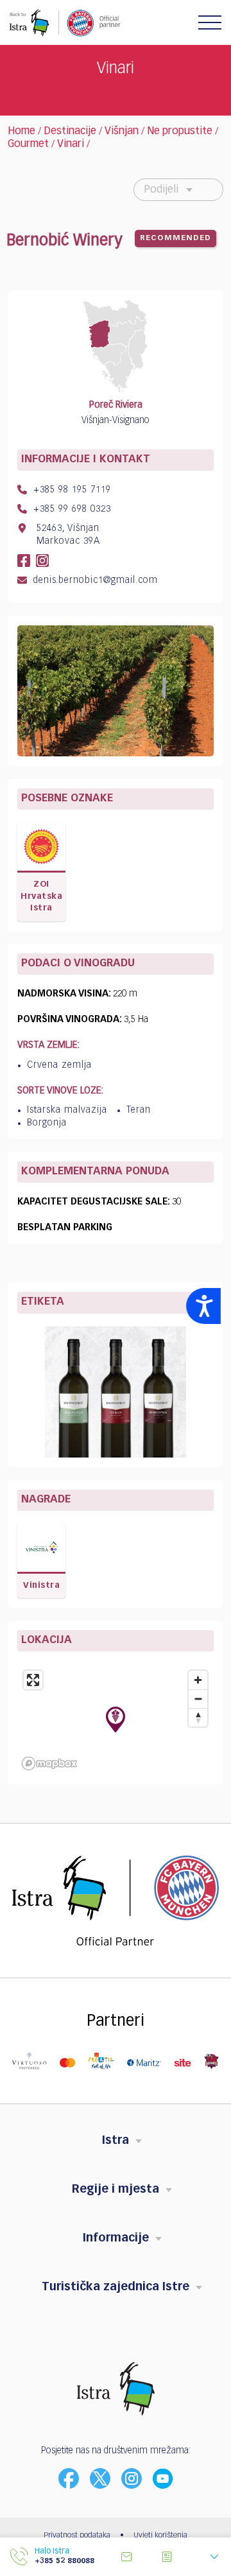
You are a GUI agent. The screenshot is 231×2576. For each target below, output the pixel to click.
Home (21, 132)
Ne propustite (180, 132)
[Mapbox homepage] (49, 1763)
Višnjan (122, 132)
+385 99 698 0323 (71, 509)
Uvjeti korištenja (160, 2536)
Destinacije (70, 132)
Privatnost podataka (77, 2536)
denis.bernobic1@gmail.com (94, 580)
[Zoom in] (198, 1680)
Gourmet (28, 144)
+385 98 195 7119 (71, 490)
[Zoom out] (198, 1699)
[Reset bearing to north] (198, 1717)
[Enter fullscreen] (33, 1680)
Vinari (71, 144)
